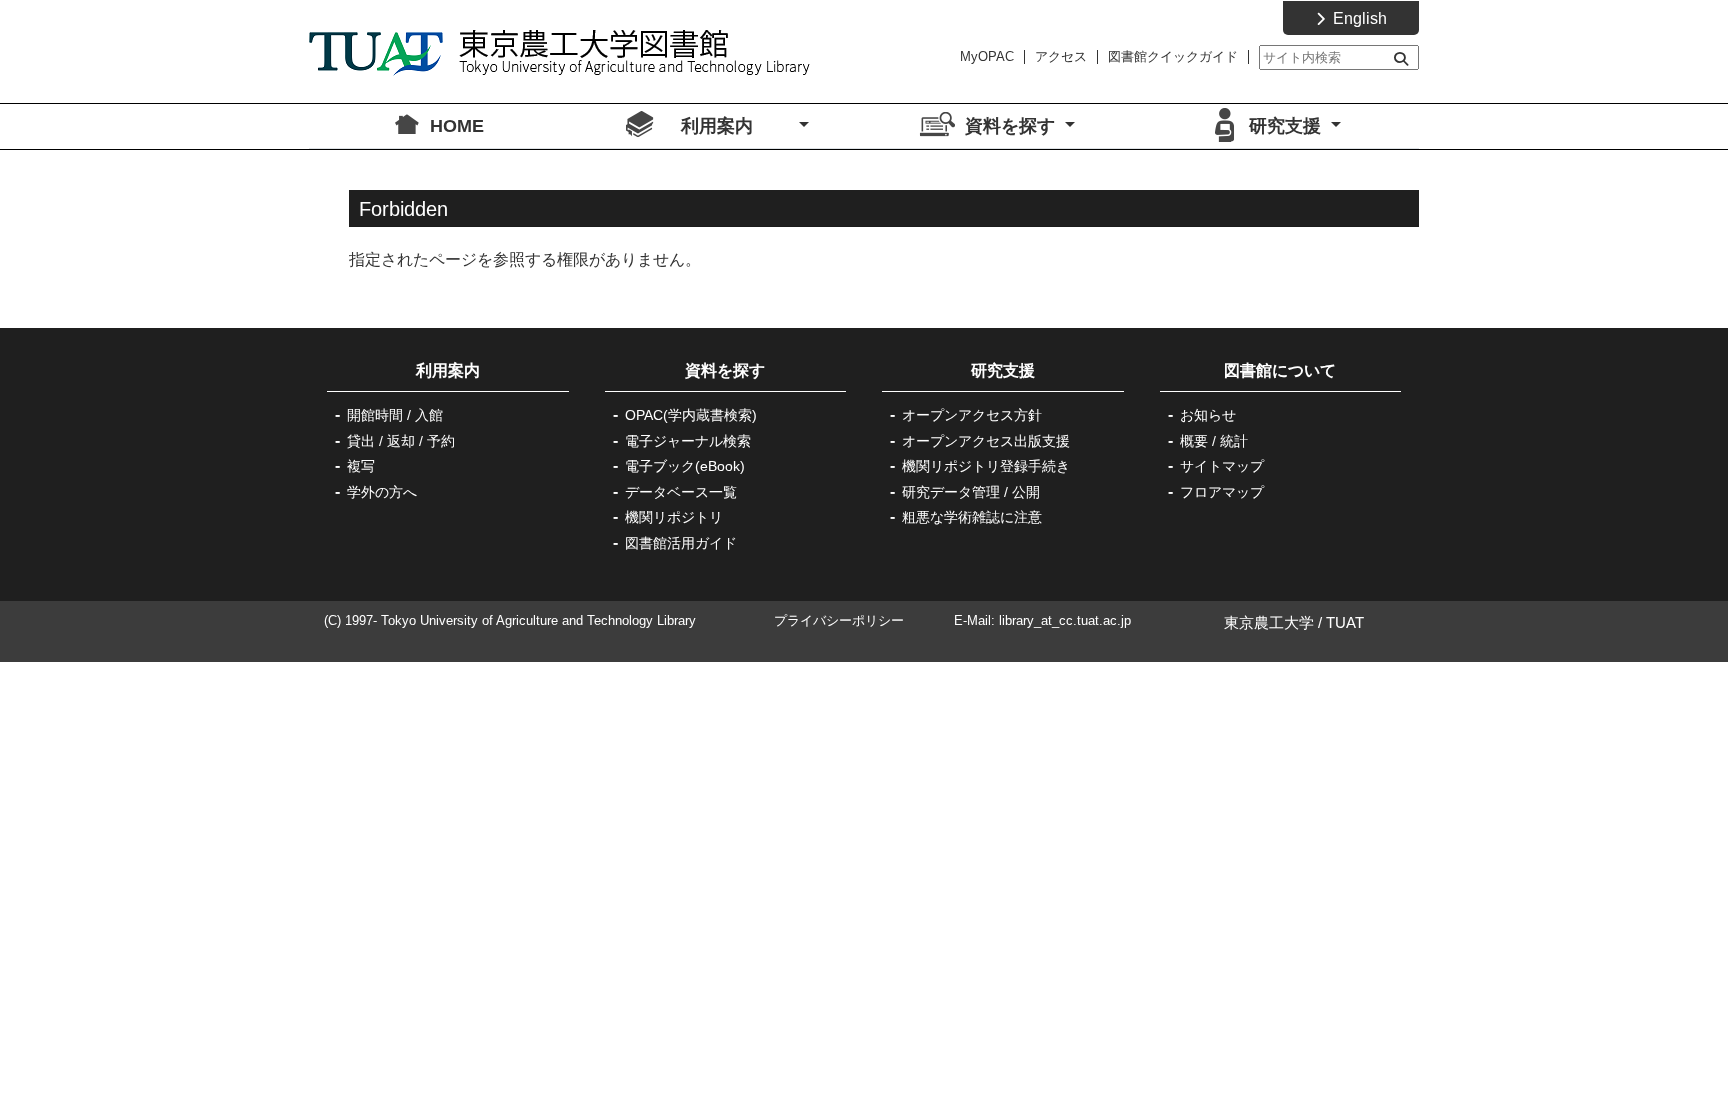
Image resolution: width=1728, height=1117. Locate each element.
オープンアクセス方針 (972, 415)
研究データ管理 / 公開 (971, 492)
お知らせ (1208, 415)
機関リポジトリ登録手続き (986, 466)
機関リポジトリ (674, 517)
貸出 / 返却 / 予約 (401, 441)
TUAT (1345, 622)
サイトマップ (1222, 466)
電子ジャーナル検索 (688, 441)
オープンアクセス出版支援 (986, 441)
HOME (457, 126)
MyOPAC (987, 56)
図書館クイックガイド (1173, 56)
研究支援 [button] (1287, 126)
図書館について (1280, 370)
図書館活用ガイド (681, 543)
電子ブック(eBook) (685, 466)
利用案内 (464, 370)
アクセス (1061, 56)
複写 (361, 466)
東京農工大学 (1269, 622)
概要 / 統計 (1214, 441)
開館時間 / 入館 (395, 415)
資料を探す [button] (1012, 126)
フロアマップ (1222, 492)
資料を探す (725, 370)
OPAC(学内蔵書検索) (691, 415)
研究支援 (1003, 370)
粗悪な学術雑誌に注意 (972, 517)
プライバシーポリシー (839, 620)
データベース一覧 (681, 492)
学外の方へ (382, 492)
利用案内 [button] (737, 126)
